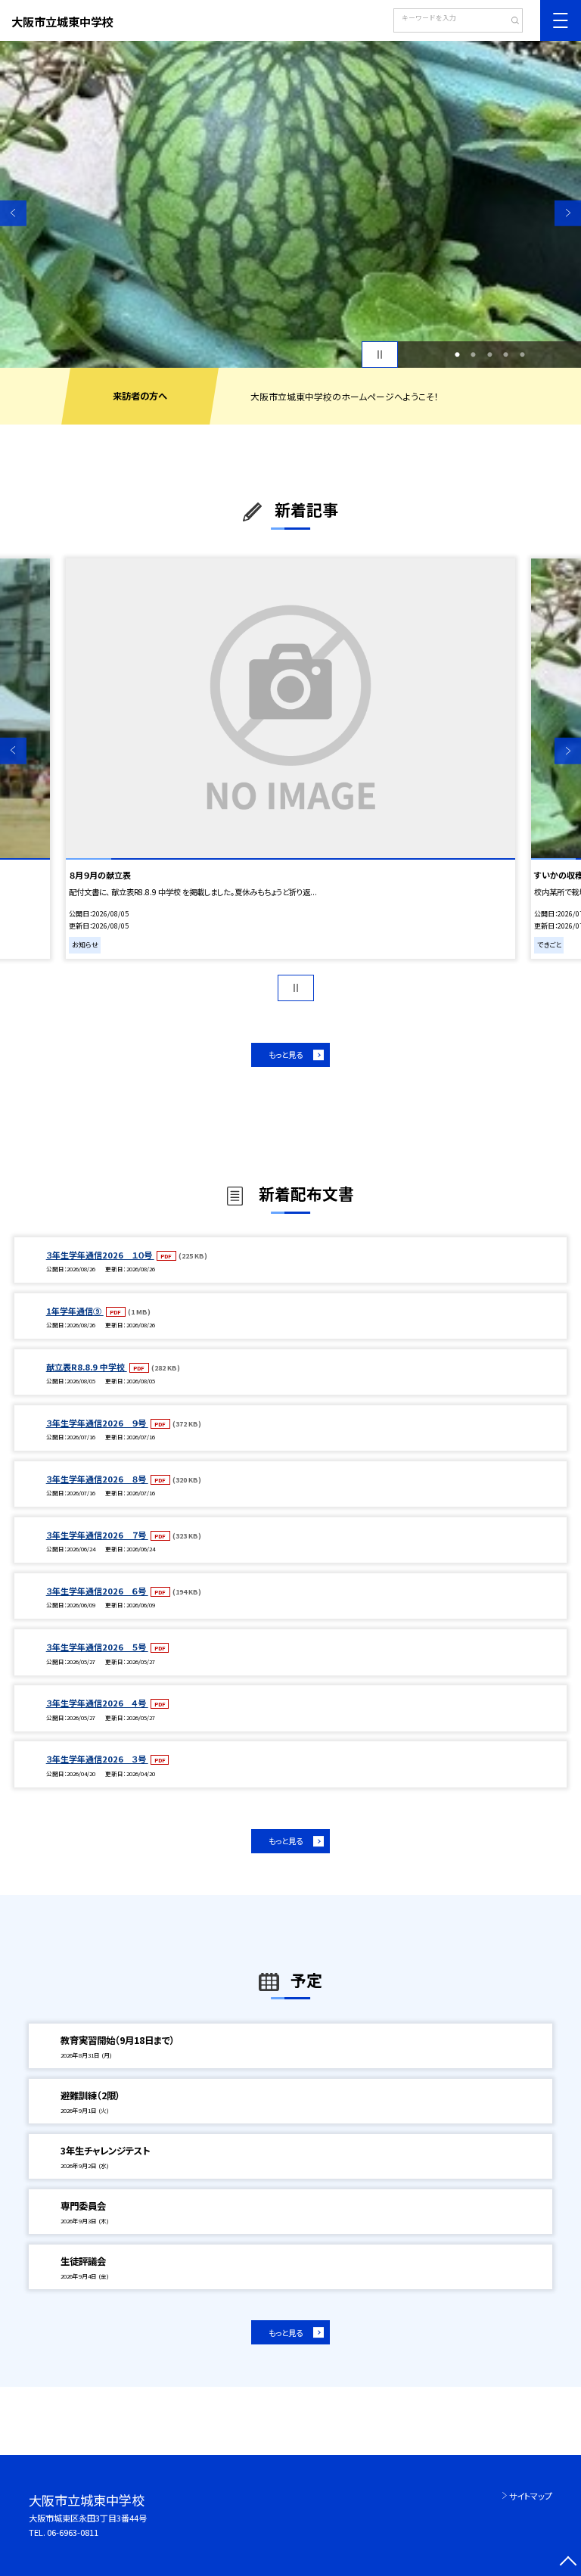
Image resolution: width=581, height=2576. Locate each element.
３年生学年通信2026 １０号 (100, 1255)
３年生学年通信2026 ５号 (97, 1647)
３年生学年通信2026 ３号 (97, 1759)
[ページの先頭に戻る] (568, 2563)
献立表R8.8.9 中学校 (87, 1367)
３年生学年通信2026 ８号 (97, 1479)
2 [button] (474, 355)
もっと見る (286, 1055)
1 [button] (457, 355)
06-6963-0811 (73, 2532)
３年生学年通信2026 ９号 (97, 1423)
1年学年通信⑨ (75, 1311)
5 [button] (522, 355)
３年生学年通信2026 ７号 (97, 1535)
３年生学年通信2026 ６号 (97, 1591)
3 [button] (489, 355)
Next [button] (568, 213)
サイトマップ (531, 2496)
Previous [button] (13, 213)
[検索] (510, 22)
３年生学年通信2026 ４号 (97, 1703)
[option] (290, 204)
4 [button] (506, 355)
